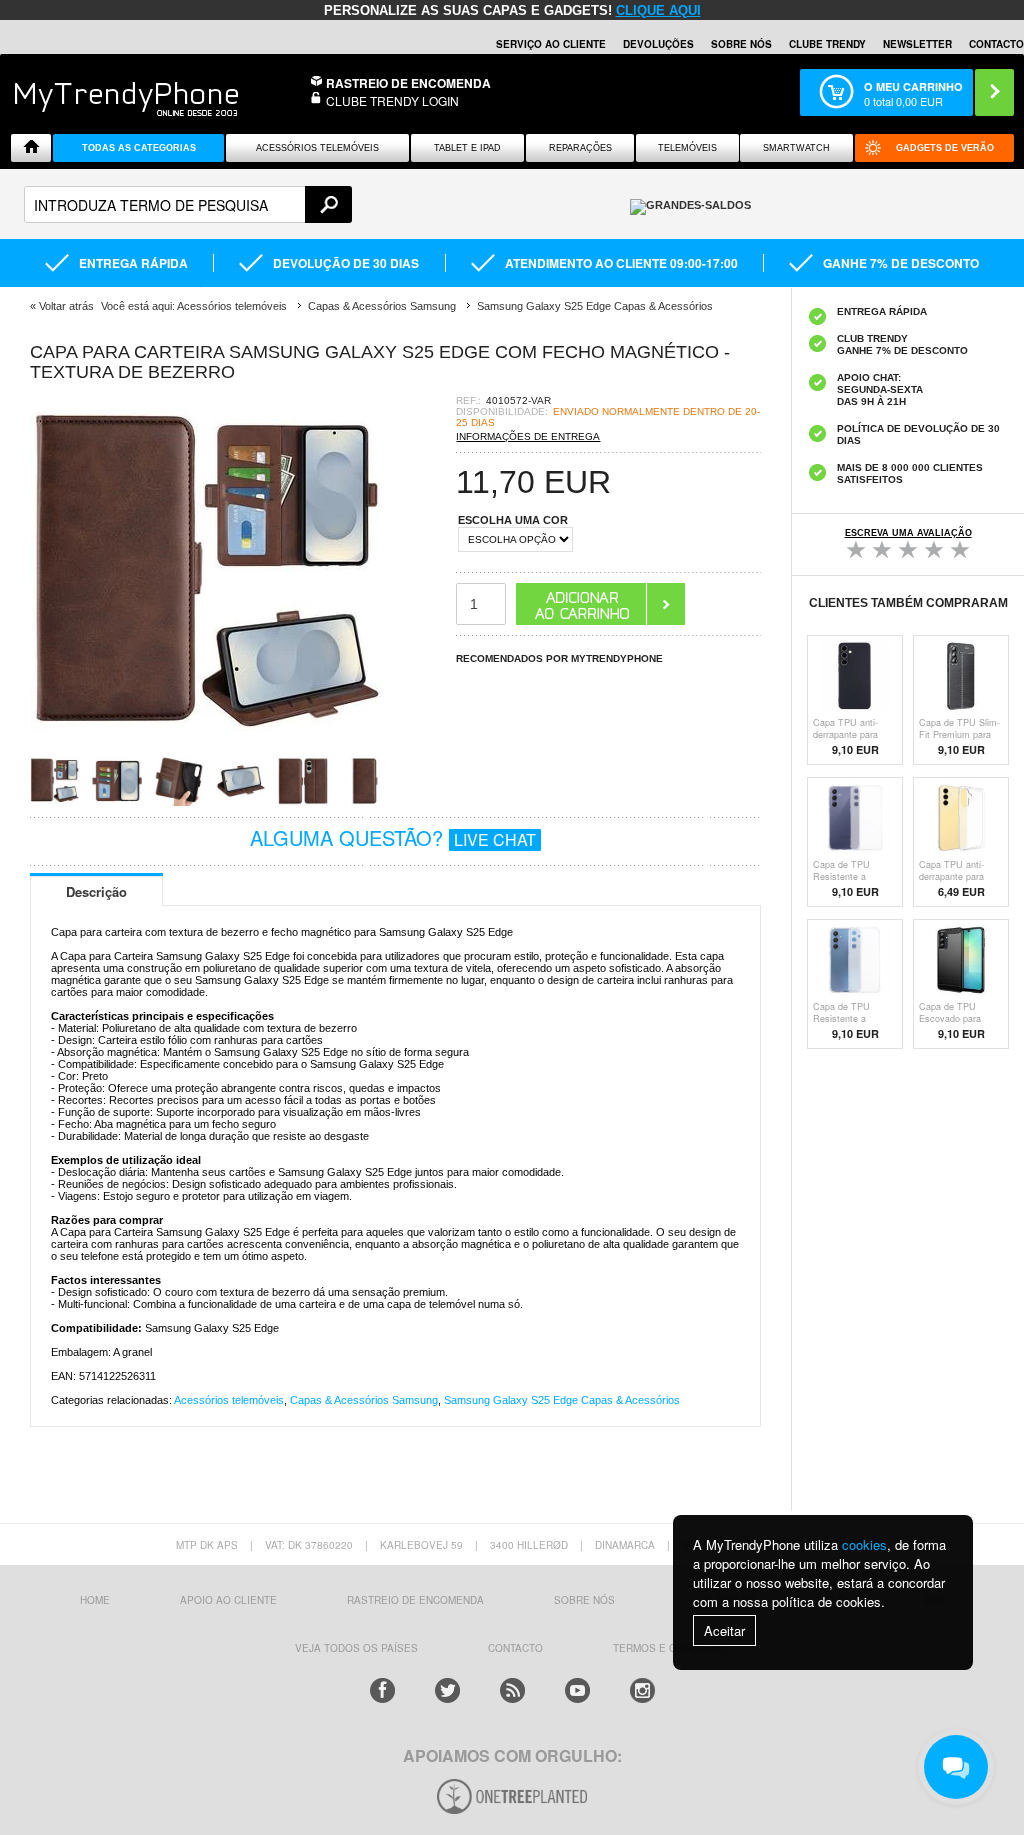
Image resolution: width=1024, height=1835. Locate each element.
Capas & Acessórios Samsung (364, 1400)
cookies (864, 1544)
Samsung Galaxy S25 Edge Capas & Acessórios (562, 1400)
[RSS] (512, 1690)
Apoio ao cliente (228, 1600)
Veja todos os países (356, 1648)
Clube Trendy (827, 44)
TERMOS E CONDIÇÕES (671, 1648)
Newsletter (917, 44)
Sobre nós (741, 44)
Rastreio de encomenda (408, 83)
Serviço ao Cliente (551, 44)
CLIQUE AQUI (658, 10)
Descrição (96, 891)
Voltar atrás (66, 306)
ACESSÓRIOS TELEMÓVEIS (317, 148)
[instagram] (642, 1690)
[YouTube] (577, 1690)
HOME (95, 1600)
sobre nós (584, 1600)
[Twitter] (447, 1690)
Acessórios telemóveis (229, 1400)
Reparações (580, 148)
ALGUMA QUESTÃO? (393, 837)
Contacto (996, 44)
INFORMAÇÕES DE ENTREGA (528, 436)
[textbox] (188, 204)
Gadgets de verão (945, 148)
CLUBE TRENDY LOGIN (392, 100)
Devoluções (658, 44)
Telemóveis (687, 148)
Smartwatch (796, 148)
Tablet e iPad (467, 148)
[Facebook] (382, 1690)
